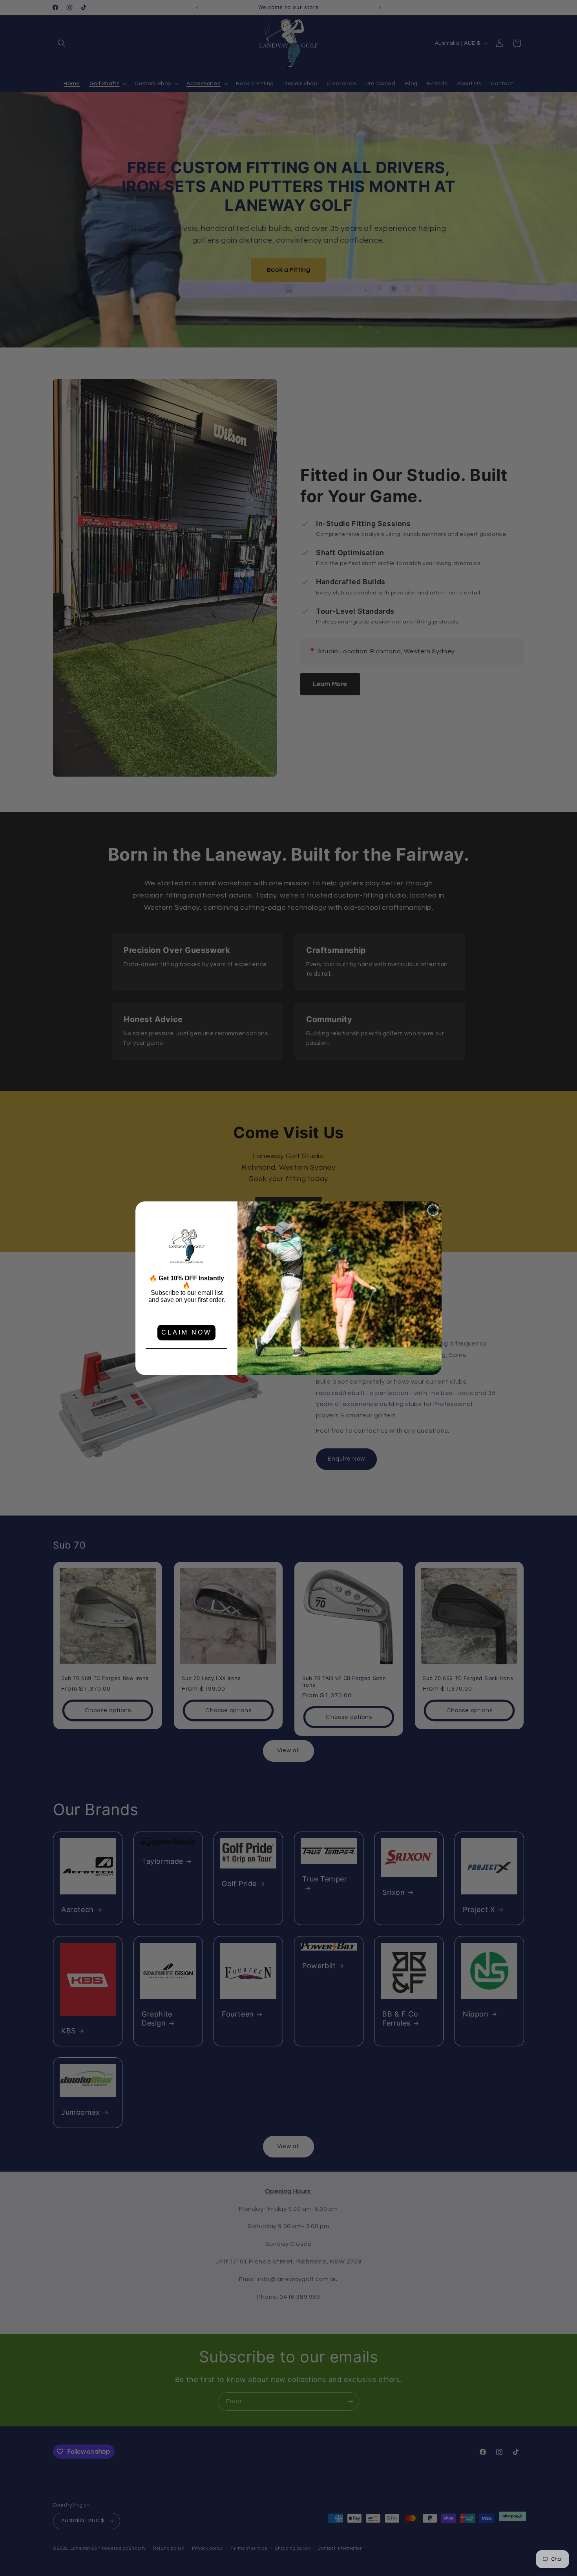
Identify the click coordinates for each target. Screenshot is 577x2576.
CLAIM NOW (186, 1332)
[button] (186, 1247)
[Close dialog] (433, 1210)
